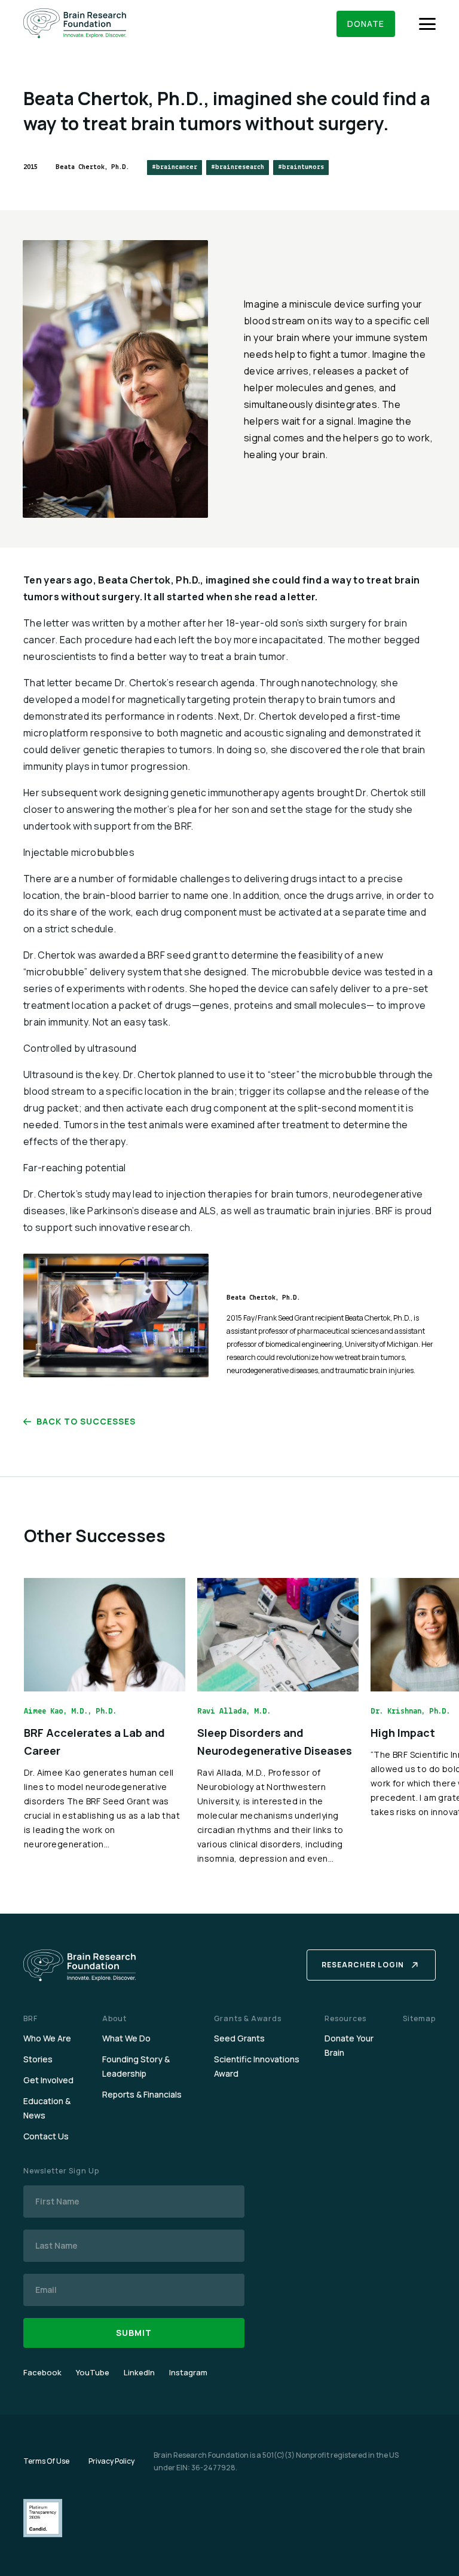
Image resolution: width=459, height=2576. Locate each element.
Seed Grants (239, 2038)
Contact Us (46, 2136)
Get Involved (48, 2080)
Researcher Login (363, 1965)
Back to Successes (86, 1421)
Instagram (188, 2372)
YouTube (93, 2372)
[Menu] (427, 24)
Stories (38, 2059)
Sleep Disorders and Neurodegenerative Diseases (275, 1742)
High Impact (403, 1733)
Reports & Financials (142, 2094)
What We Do (126, 2038)
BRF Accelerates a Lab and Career (94, 1742)
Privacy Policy (111, 2461)
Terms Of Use (46, 2461)
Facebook (42, 2372)
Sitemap (419, 2018)
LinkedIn (139, 2372)
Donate (366, 24)
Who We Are (47, 2038)
